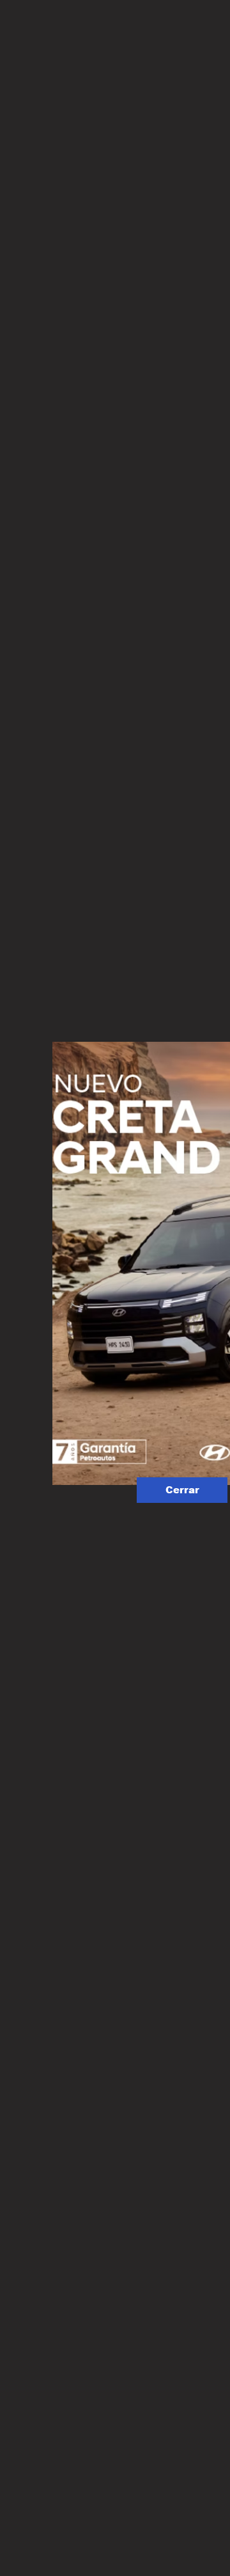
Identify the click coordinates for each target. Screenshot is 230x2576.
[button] (182, 1490)
